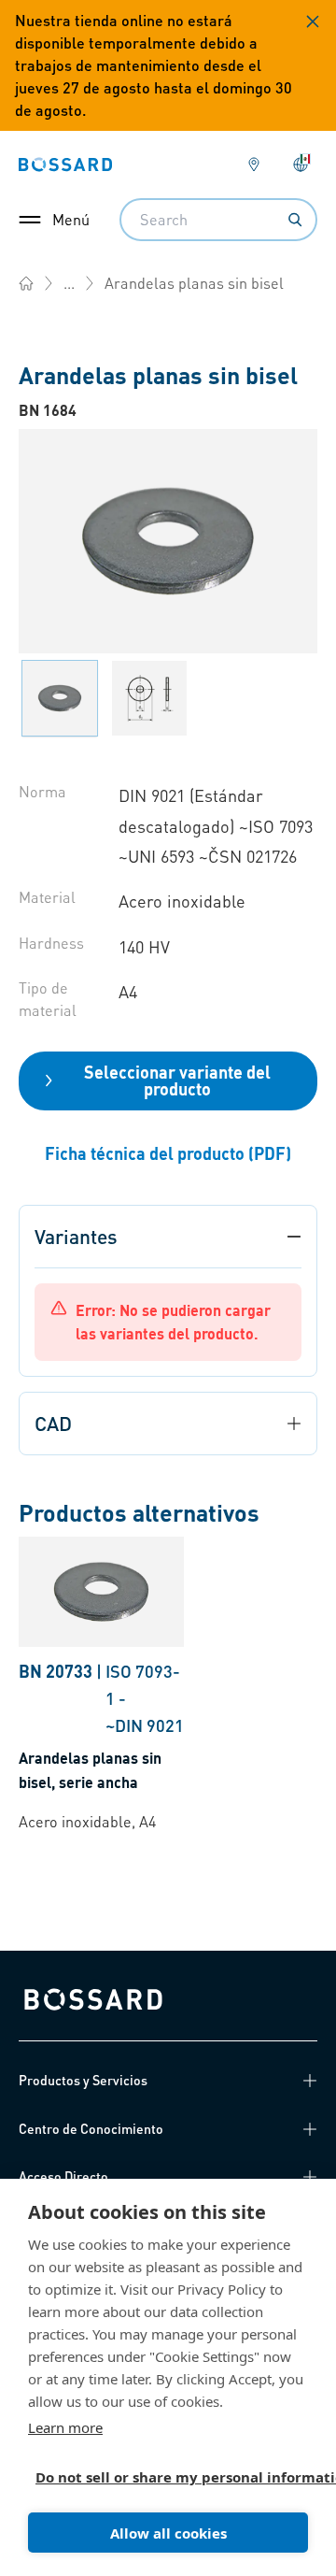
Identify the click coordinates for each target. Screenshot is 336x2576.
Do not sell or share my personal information (161, 2477)
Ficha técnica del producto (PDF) (168, 1153)
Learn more (65, 2427)
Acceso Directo (63, 2176)
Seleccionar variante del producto (177, 1080)
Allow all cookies (168, 2533)
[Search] (295, 220)
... (69, 283)
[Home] (26, 283)
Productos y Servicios (83, 2080)
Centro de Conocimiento (91, 2128)
